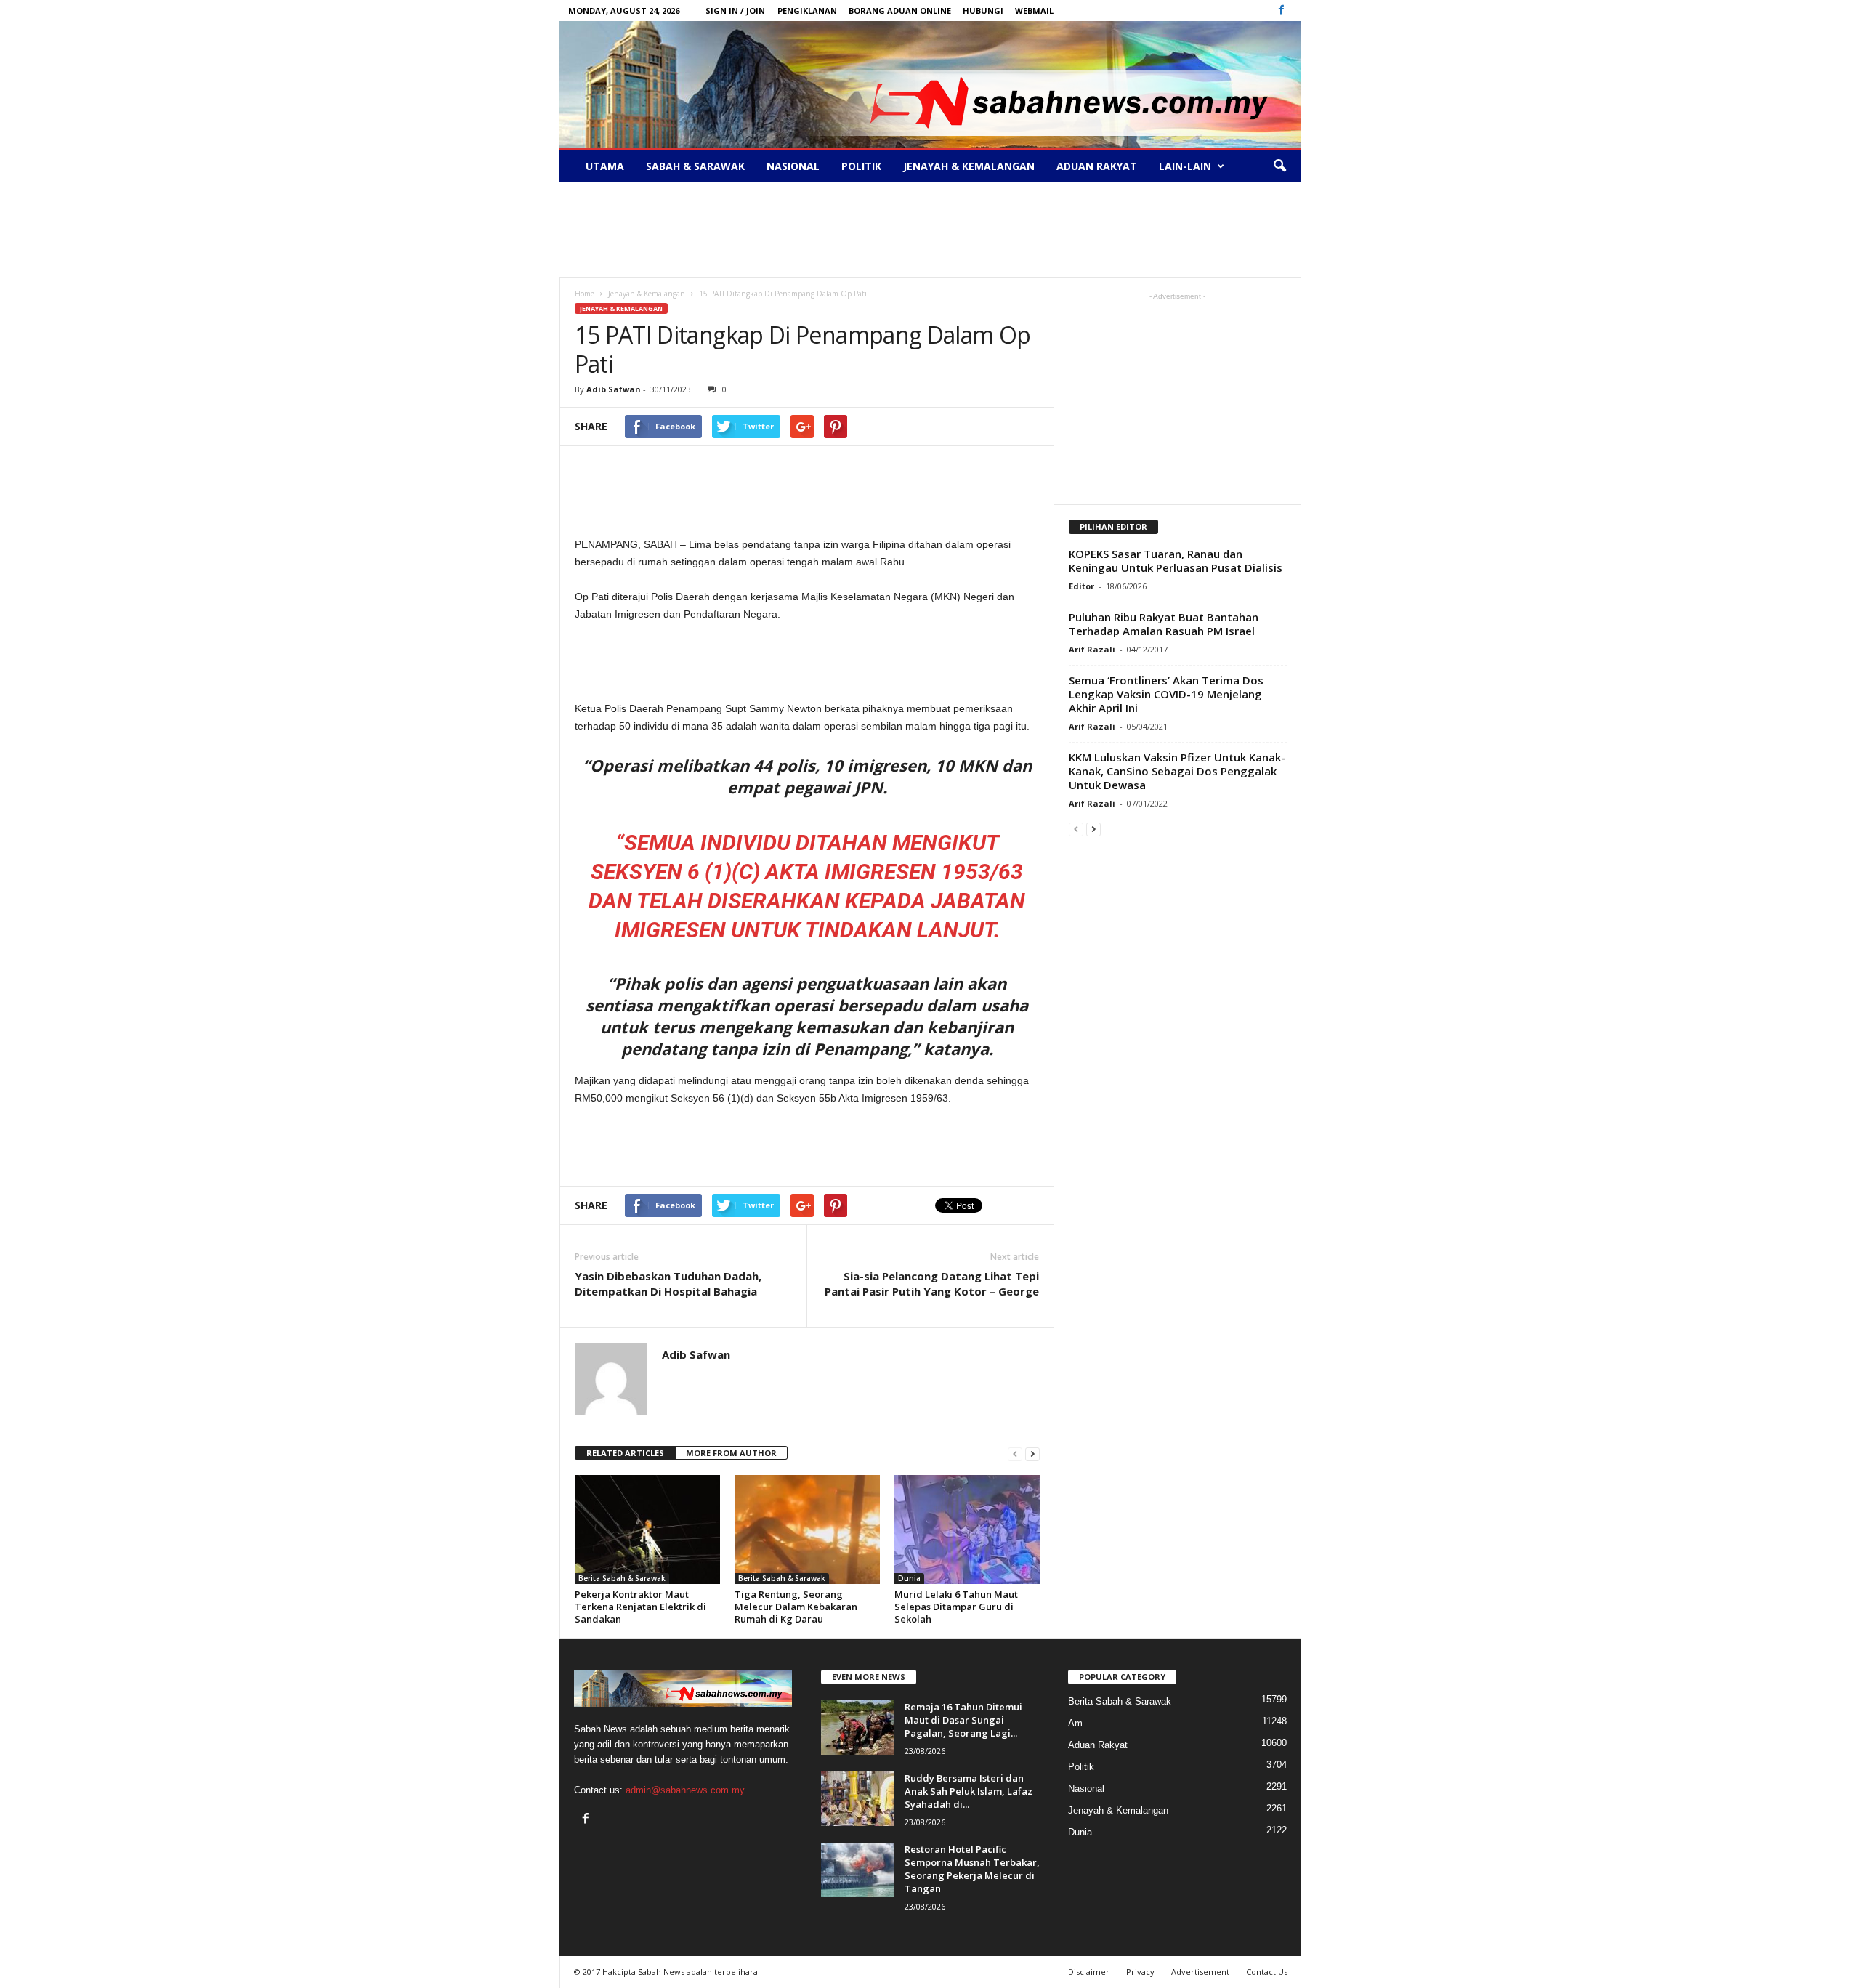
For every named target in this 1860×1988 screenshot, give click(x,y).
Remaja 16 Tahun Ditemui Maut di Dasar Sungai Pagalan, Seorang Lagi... (963, 1720)
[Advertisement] (930, 230)
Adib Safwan (614, 389)
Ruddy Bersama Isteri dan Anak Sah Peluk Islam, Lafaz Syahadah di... (969, 1791)
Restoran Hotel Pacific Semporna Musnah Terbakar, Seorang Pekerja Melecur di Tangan (972, 1869)
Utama (605, 166)
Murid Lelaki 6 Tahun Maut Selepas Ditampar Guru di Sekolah (956, 1607)
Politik (861, 166)
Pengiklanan (807, 11)
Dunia (909, 1578)
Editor (1081, 586)
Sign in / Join (735, 11)
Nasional (793, 166)
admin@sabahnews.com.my (685, 1790)
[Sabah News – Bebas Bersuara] (930, 84)
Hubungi (983, 11)
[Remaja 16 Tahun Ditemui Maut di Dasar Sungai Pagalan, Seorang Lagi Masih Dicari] (857, 1728)
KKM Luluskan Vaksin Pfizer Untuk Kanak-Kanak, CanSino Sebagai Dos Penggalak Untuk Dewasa (1177, 771)
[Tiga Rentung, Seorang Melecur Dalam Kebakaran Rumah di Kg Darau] (807, 1530)
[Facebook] (1282, 11)
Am (1075, 1723)
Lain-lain (1185, 166)
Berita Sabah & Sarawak (622, 1578)
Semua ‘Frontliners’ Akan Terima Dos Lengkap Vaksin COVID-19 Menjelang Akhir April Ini (1166, 694)
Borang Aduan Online (900, 11)
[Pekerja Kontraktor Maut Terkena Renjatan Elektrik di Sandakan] (647, 1530)
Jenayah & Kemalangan (969, 166)
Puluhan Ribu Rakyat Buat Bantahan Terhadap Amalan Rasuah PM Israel (1164, 624)
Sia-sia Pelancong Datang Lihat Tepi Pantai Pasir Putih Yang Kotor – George (932, 1284)
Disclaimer (1089, 1972)
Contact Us (1267, 1972)
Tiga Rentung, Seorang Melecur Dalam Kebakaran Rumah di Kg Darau (796, 1607)
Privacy (1140, 1972)
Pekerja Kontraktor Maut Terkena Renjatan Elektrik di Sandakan (640, 1607)
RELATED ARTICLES (625, 1453)
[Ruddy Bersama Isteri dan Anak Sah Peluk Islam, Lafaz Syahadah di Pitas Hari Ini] (857, 1799)
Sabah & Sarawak (695, 166)
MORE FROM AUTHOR (731, 1453)
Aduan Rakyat (1097, 166)
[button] (1279, 166)
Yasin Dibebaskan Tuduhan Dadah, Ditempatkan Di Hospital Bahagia (668, 1284)
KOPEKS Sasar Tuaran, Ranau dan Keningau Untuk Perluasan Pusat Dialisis (1176, 561)
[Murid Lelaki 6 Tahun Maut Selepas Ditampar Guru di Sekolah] (967, 1530)
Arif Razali (1092, 649)
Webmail (1034, 11)
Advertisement (1200, 1972)
